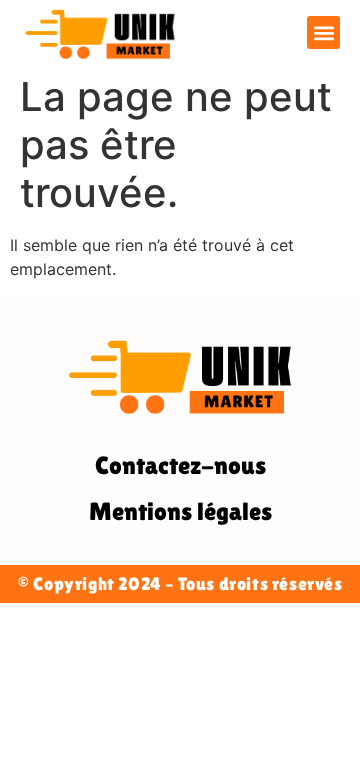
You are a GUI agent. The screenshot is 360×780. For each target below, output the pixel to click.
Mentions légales (180, 511)
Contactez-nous (180, 465)
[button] (323, 32)
